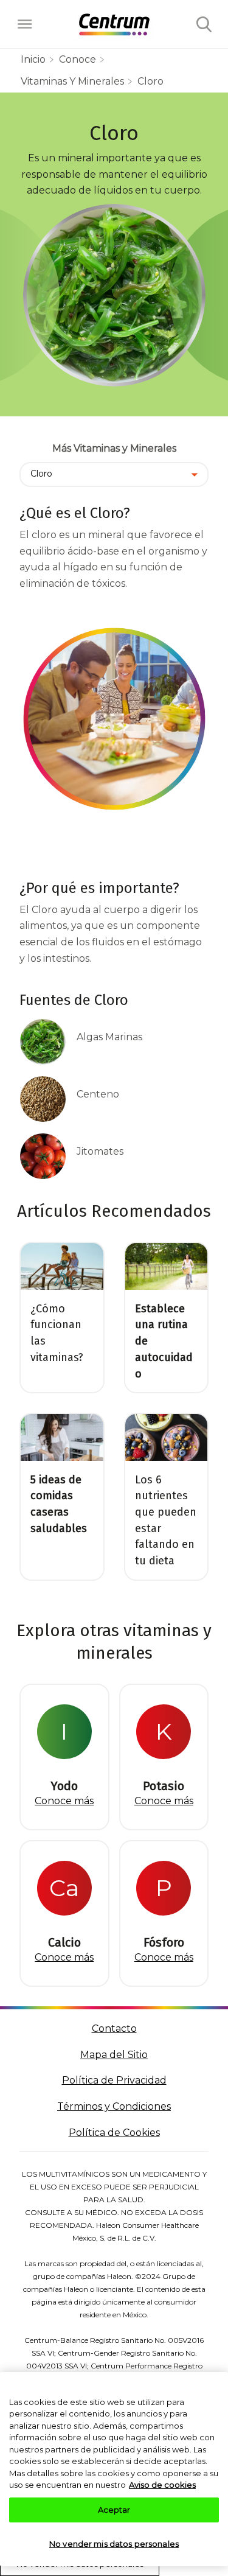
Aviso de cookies (162, 2485)
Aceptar (114, 2510)
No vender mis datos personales (114, 2544)
